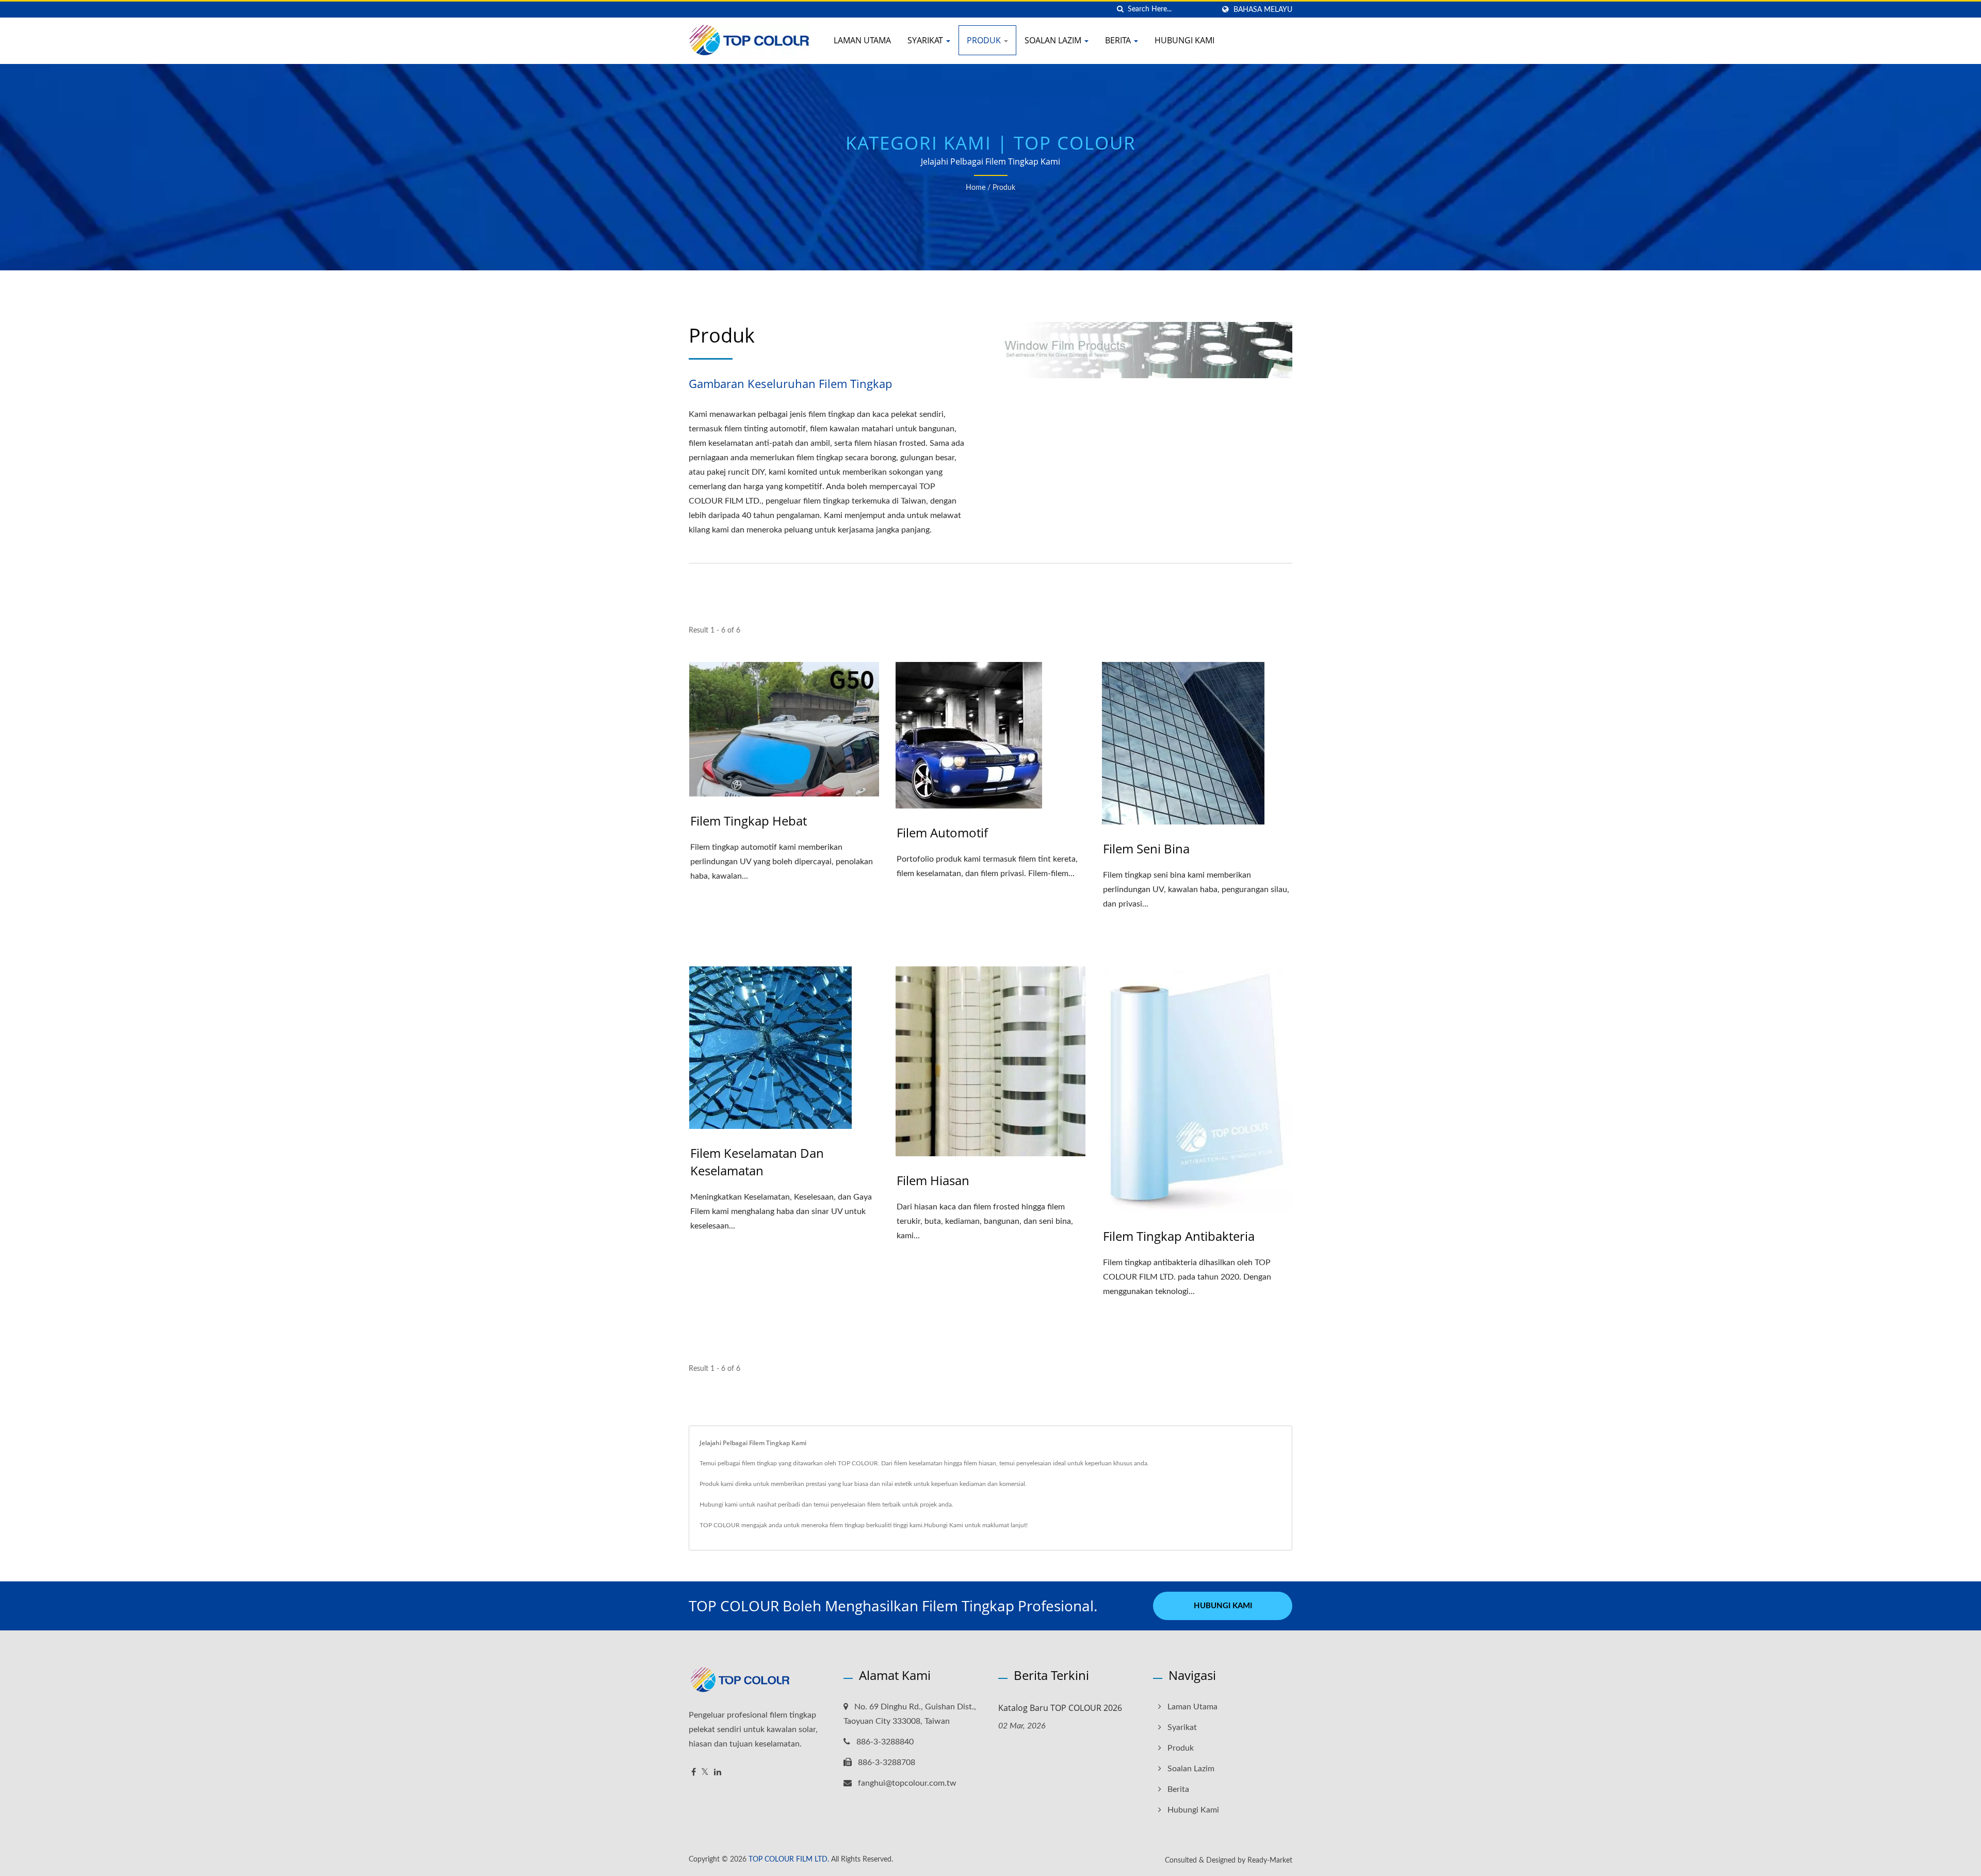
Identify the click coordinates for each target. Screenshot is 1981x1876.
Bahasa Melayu (1263, 10)
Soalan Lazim (1054, 40)
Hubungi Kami (1184, 40)
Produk (985, 40)
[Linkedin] (718, 1773)
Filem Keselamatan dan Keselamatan (757, 1162)
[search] (1120, 10)
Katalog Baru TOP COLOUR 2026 (1060, 1708)
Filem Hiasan (933, 1180)
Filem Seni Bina (1146, 848)
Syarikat (926, 40)
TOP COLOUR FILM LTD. (789, 1859)
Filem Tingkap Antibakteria (1179, 1236)
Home (976, 188)
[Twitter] (705, 1773)
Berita (1119, 40)
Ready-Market (1270, 1861)
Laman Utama (862, 40)
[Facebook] (694, 1773)
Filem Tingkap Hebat (749, 821)
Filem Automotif (942, 832)
